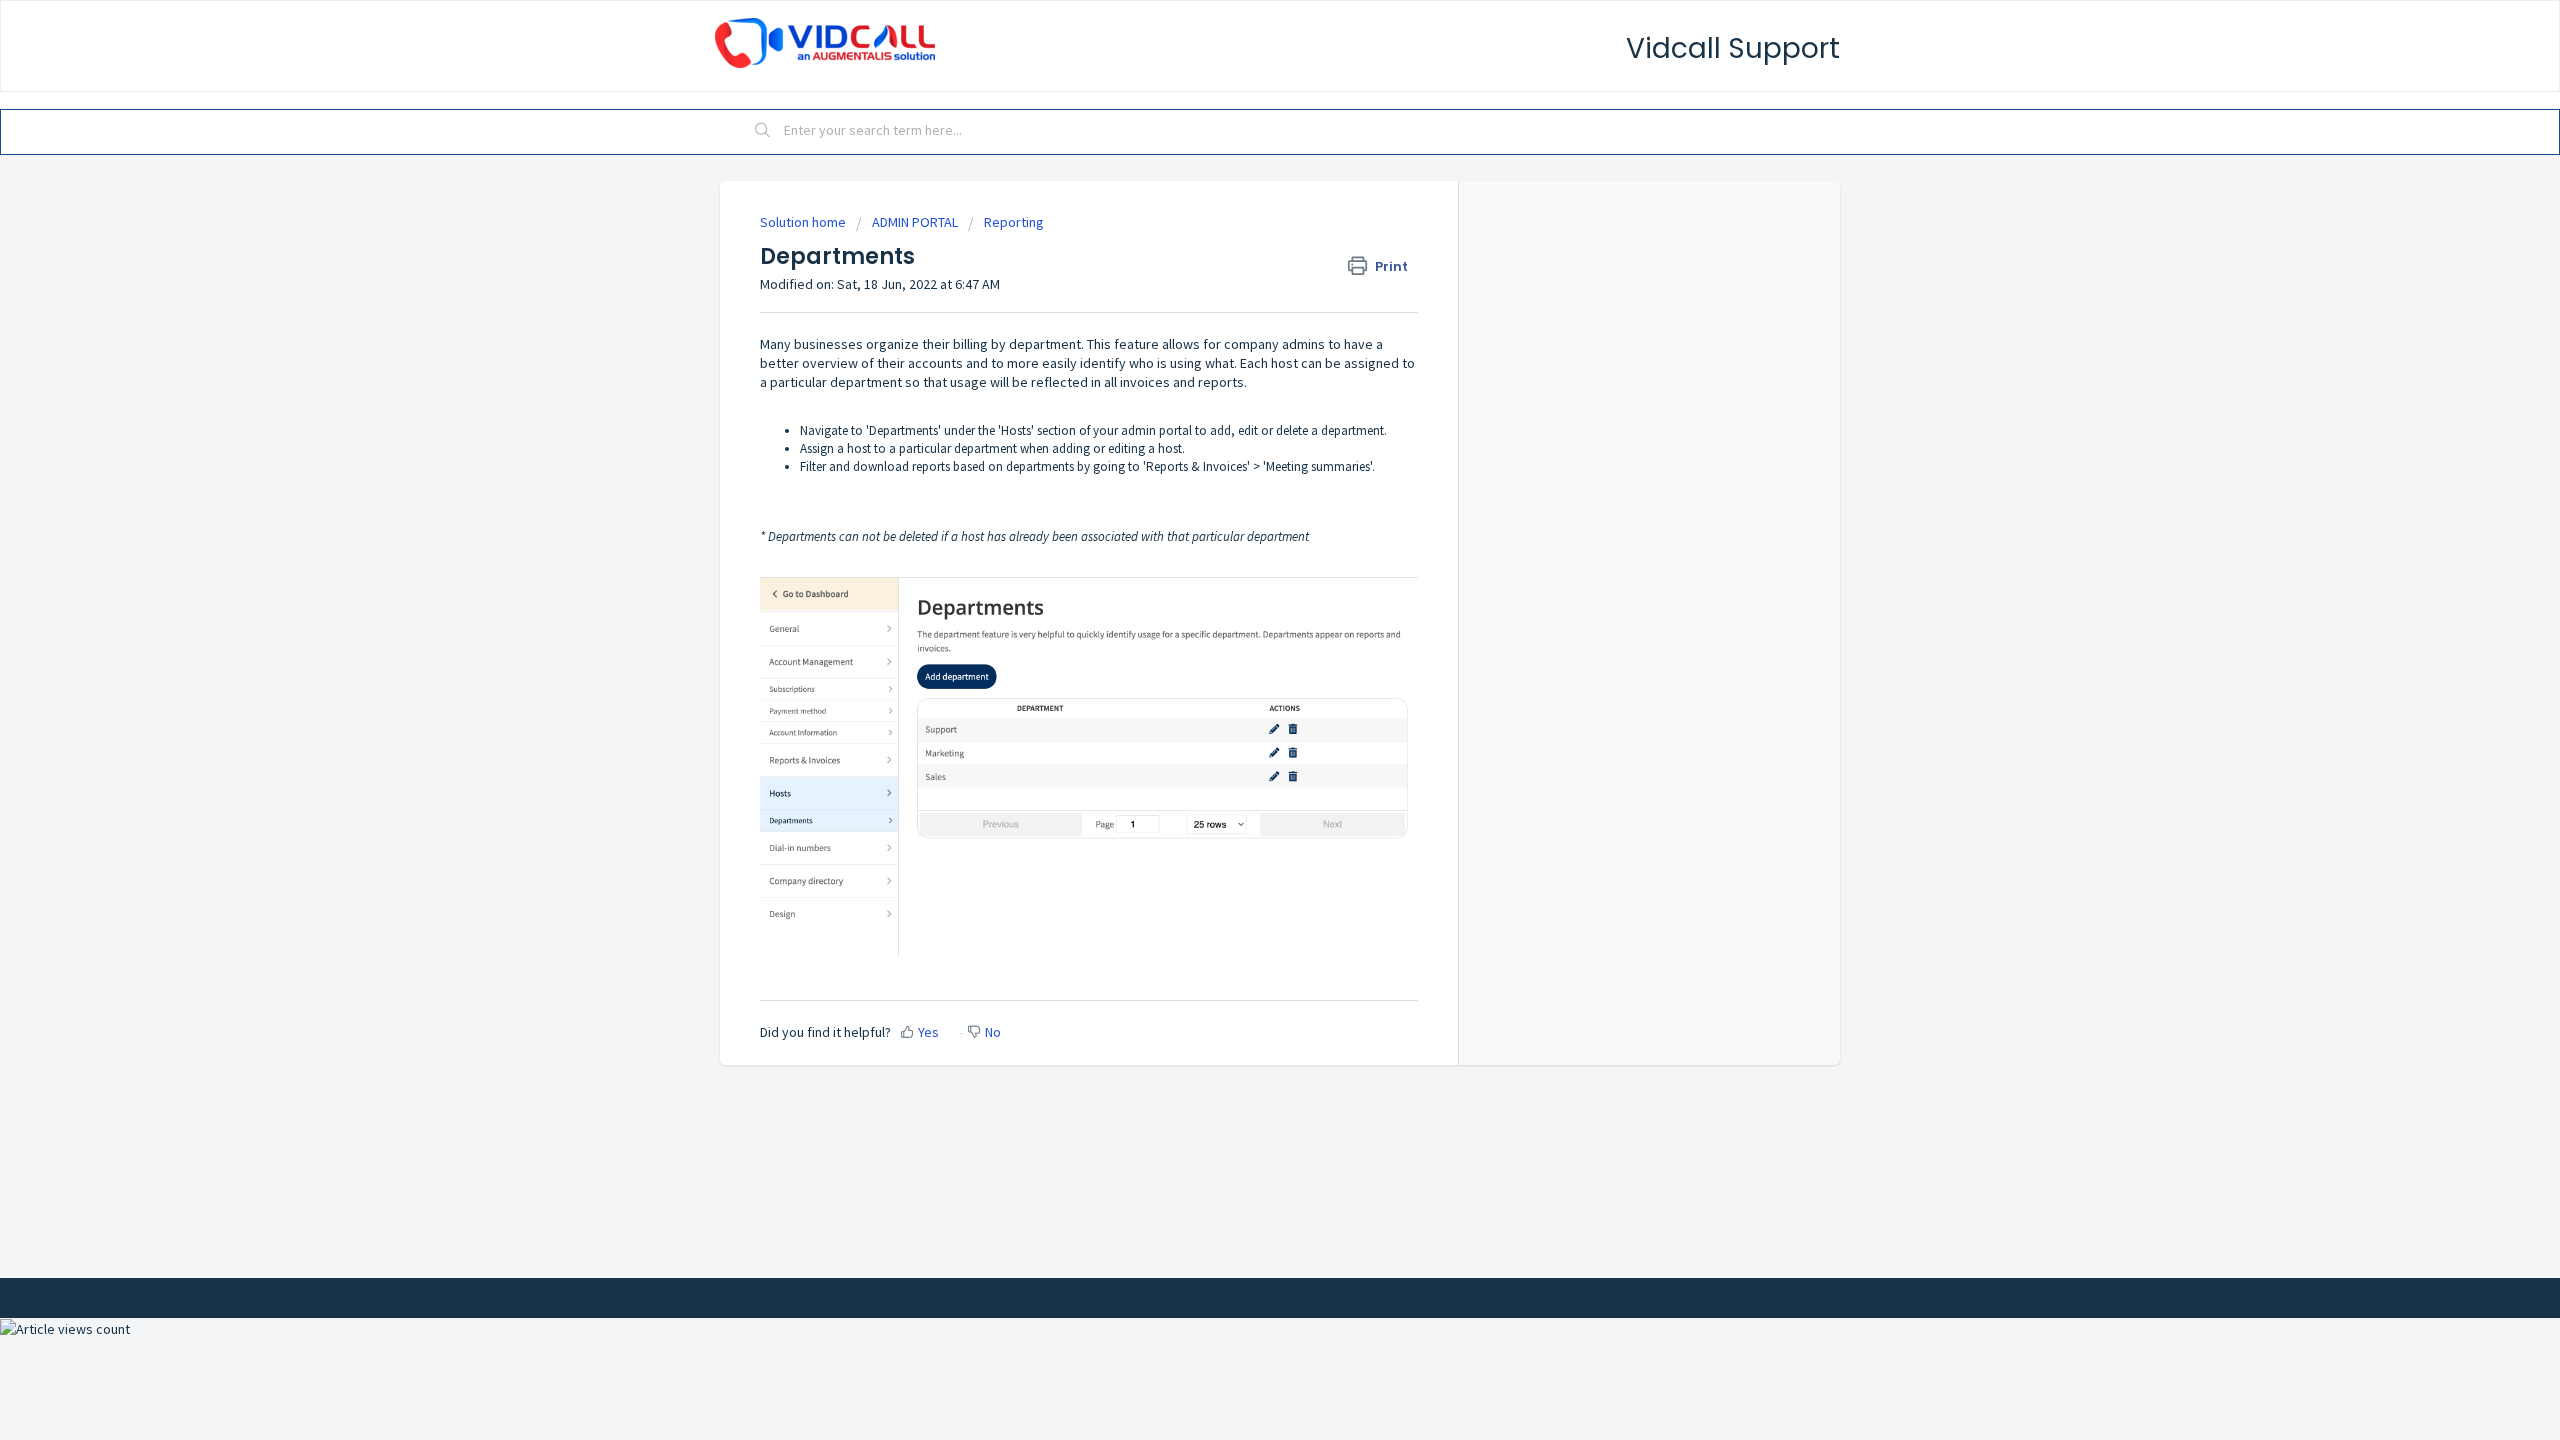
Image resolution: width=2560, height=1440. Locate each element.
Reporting (1014, 222)
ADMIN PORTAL (915, 222)
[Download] (1243, 464)
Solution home (804, 222)
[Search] (763, 132)
